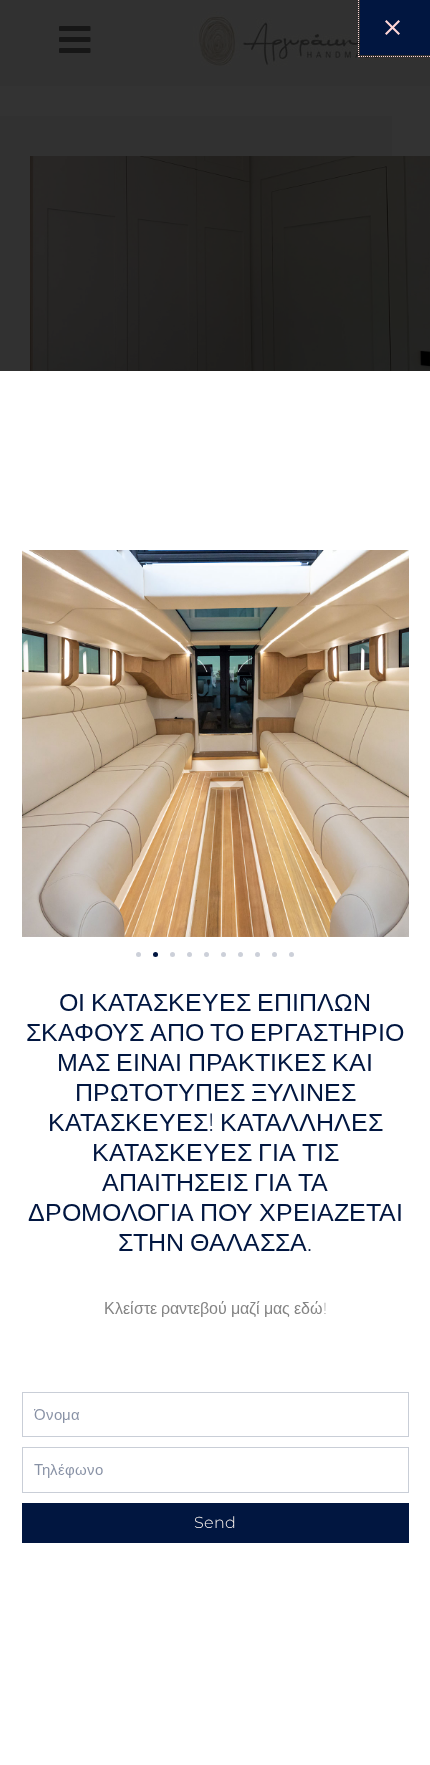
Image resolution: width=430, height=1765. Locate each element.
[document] (215, 882)
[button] (138, 954)
